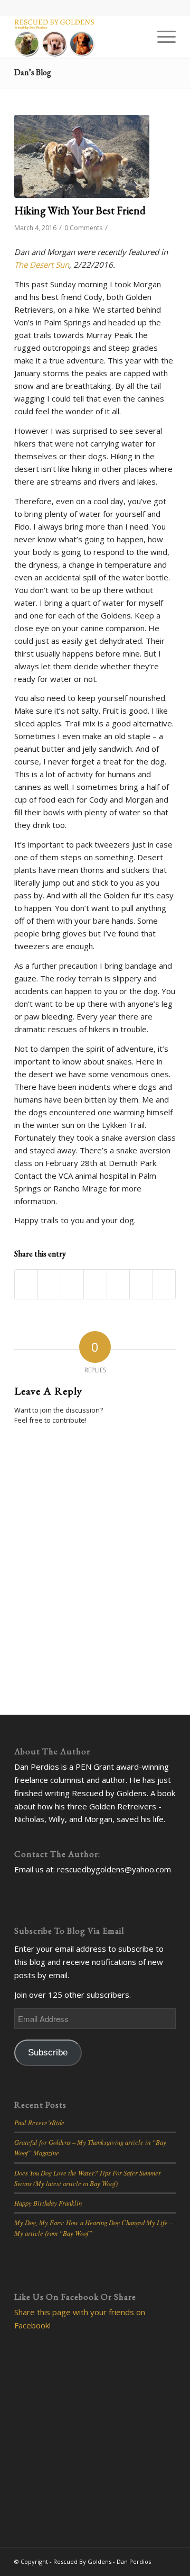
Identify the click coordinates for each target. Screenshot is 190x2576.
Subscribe (48, 2052)
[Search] (136, 37)
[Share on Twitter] (49, 1285)
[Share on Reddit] (141, 1285)
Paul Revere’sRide (39, 2122)
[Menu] (161, 37)
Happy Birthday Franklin (48, 2203)
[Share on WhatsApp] (72, 1285)
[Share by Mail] (164, 1285)
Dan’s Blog (33, 72)
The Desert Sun (42, 265)
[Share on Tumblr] (118, 1285)
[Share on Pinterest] (95, 1285)
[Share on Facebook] (26, 1285)
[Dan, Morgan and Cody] (82, 156)
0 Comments (83, 228)
